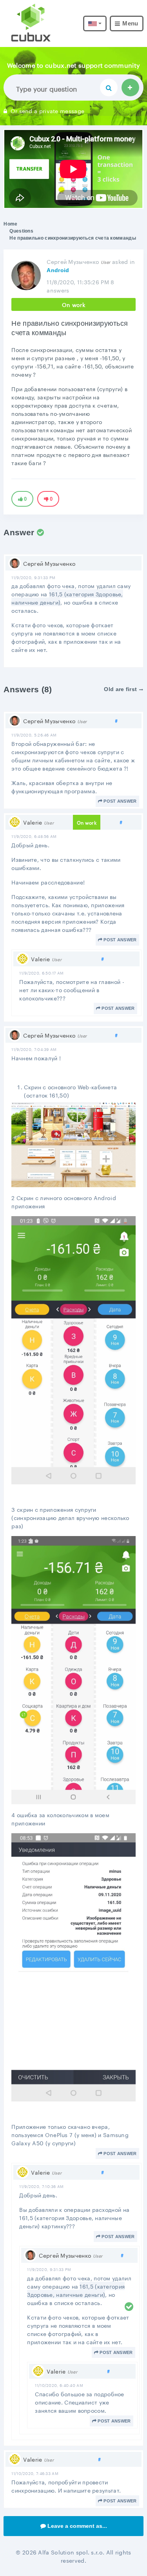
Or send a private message (47, 110)
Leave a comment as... (77, 2526)
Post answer (120, 801)
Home (10, 224)
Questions (21, 231)
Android (58, 270)
